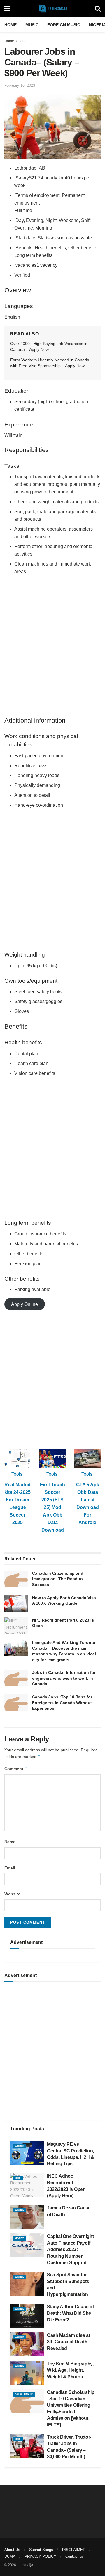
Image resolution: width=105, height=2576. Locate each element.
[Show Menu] (7, 9)
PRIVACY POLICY (40, 2556)
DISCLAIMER (74, 2550)
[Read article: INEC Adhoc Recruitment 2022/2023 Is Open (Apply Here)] (27, 2185)
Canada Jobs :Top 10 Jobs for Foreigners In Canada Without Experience (62, 1703)
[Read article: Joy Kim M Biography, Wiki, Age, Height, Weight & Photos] (27, 2373)
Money (19, 2238)
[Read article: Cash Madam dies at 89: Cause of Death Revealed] (27, 2344)
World (20, 2146)
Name (10, 1842)
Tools (17, 1474)
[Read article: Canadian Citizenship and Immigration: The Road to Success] (16, 1579)
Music (32, 25)
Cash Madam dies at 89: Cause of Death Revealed (68, 2342)
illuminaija (25, 2565)
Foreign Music (64, 25)
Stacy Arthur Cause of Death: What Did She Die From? (70, 2313)
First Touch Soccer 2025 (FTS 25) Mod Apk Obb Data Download (52, 1507)
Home (10, 25)
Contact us (75, 2556)
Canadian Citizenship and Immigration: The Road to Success (58, 1579)
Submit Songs (41, 2550)
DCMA (10, 2556)
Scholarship (24, 2394)
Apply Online (24, 1304)
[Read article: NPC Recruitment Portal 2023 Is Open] (16, 1626)
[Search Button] (98, 9)
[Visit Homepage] (52, 9)
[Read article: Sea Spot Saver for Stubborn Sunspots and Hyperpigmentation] (27, 2284)
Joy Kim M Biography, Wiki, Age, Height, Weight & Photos (70, 2370)
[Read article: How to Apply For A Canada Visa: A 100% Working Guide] (16, 1603)
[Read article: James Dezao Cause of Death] (27, 2217)
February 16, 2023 (20, 85)
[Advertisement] (52, 650)
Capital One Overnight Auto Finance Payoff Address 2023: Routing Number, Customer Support (70, 2249)
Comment (16, 1769)
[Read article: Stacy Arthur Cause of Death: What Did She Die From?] (27, 2316)
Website (12, 1894)
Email (10, 1868)
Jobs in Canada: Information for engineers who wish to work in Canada (64, 1678)
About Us (12, 2550)
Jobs (22, 41)
